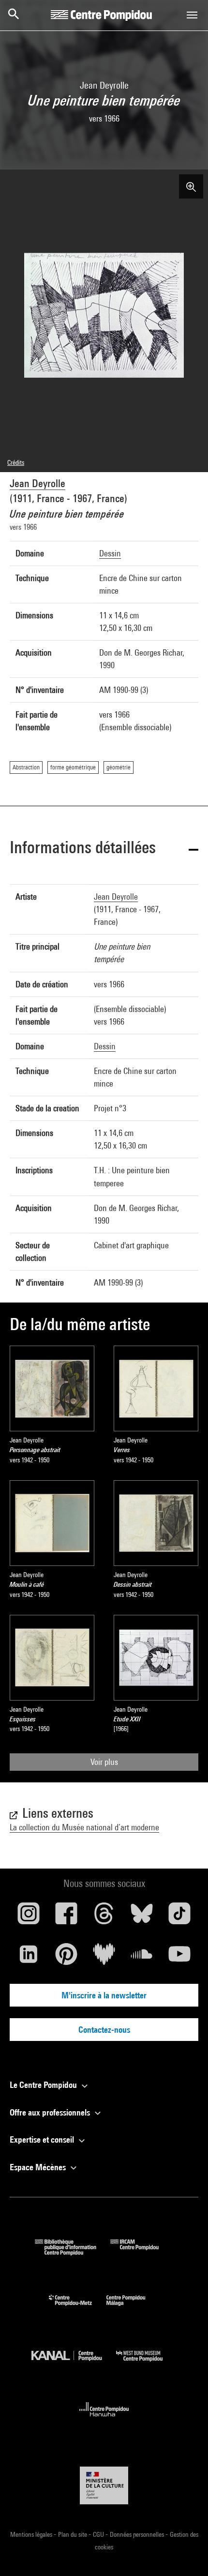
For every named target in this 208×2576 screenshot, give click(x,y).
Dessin (110, 553)
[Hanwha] (104, 2419)
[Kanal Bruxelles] (74, 2364)
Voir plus (104, 1762)
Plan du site (73, 2534)
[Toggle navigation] (192, 15)
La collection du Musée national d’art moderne (84, 1827)
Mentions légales (32, 2534)
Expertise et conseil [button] (43, 2139)
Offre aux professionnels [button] (51, 2112)
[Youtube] (179, 1958)
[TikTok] (179, 1917)
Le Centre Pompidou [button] (44, 2085)
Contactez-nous (104, 2030)
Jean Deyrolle (37, 483)
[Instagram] (29, 1917)
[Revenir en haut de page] (185, 2553)
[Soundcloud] (142, 1958)
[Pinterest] (66, 1958)
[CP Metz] (78, 2308)
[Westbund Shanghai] (147, 2364)
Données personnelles (138, 2534)
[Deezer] (104, 1958)
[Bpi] (73, 2252)
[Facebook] (66, 1917)
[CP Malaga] (133, 2308)
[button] (104, 849)
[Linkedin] (29, 1958)
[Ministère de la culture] (104, 2485)
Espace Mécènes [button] (39, 2167)
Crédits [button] (16, 462)
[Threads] (104, 1917)
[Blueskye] (142, 1917)
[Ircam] (142, 2252)
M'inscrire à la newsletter (104, 1995)
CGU (99, 2534)
